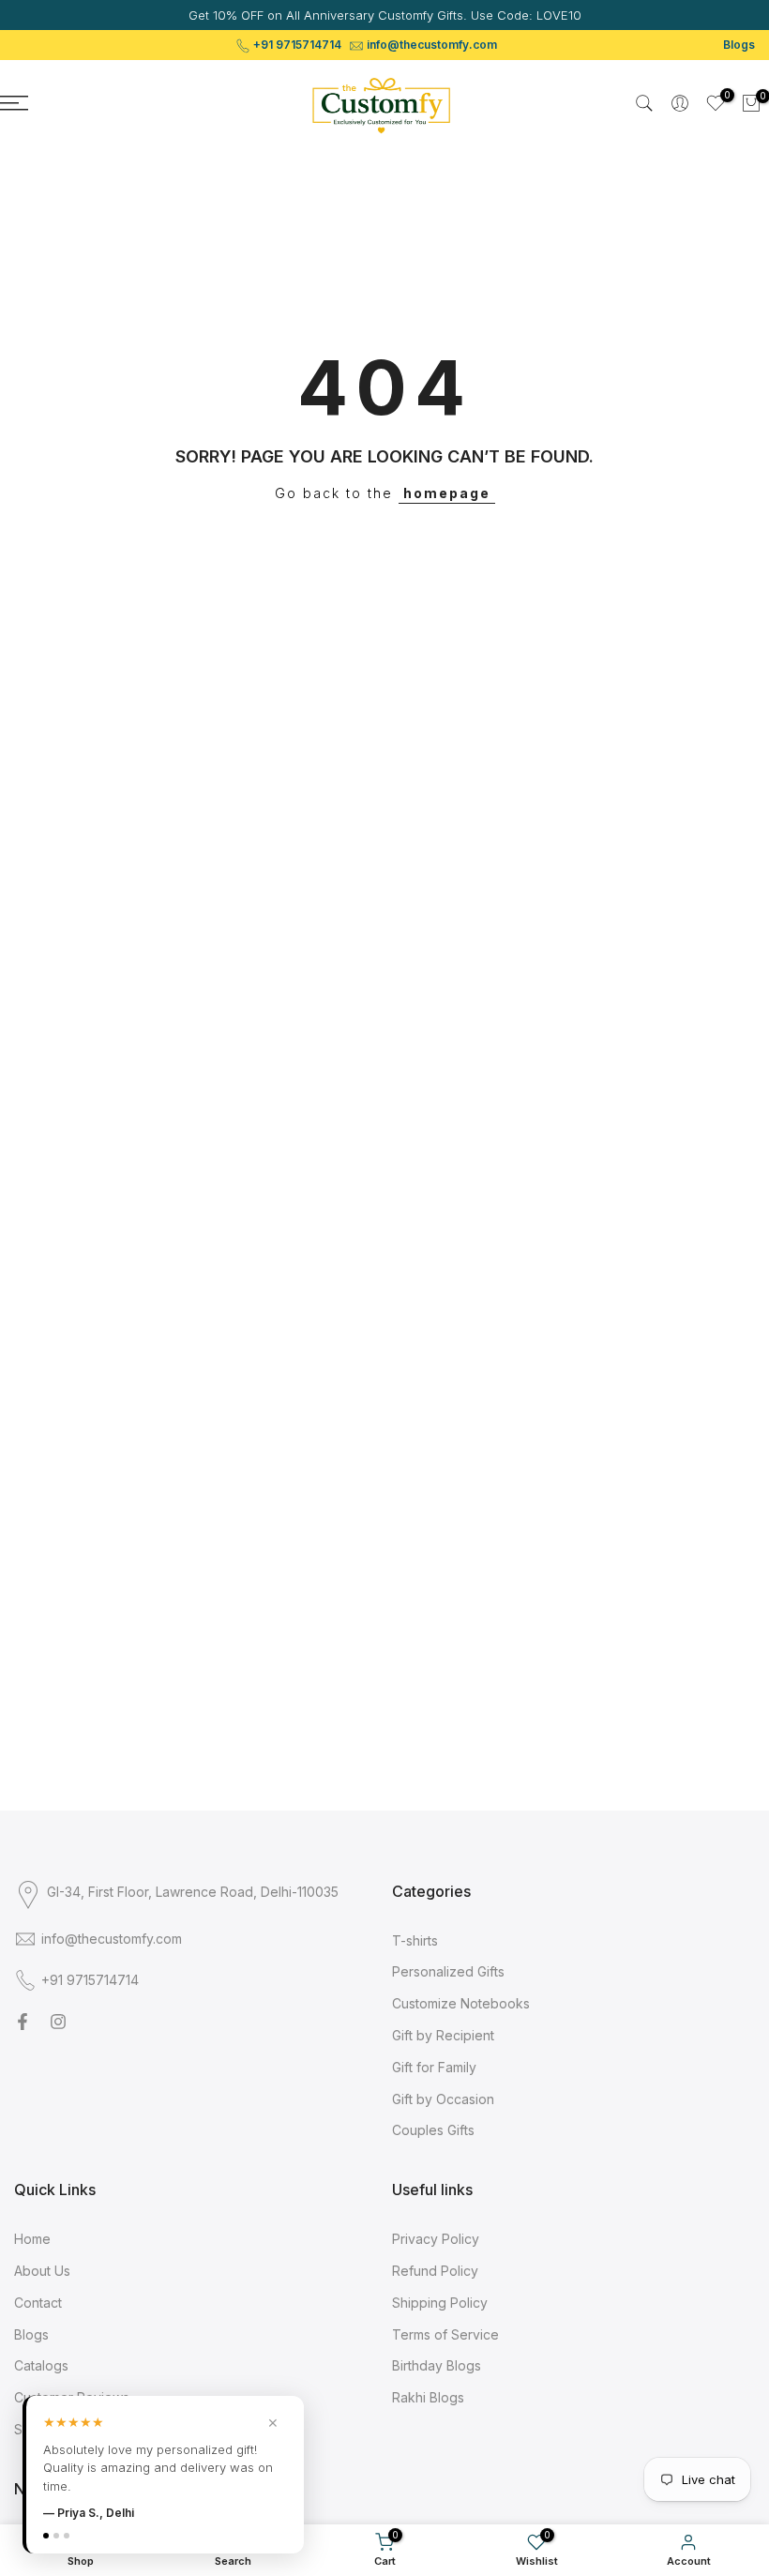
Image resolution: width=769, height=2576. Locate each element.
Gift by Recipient (443, 2035)
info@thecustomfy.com (432, 45)
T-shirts (415, 1940)
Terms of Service (445, 2334)
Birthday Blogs (437, 2365)
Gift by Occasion (443, 2099)
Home (32, 2239)
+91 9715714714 (297, 45)
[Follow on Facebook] (23, 2022)
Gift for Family (434, 2067)
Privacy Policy (436, 2239)
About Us (42, 2271)
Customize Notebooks (461, 2003)
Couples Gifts (433, 2130)
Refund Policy (435, 2271)
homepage (447, 493)
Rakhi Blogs (428, 2397)
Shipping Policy (440, 2303)
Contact (38, 2303)
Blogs (739, 45)
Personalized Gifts (448, 1971)
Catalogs (41, 2365)
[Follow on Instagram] (58, 2022)
